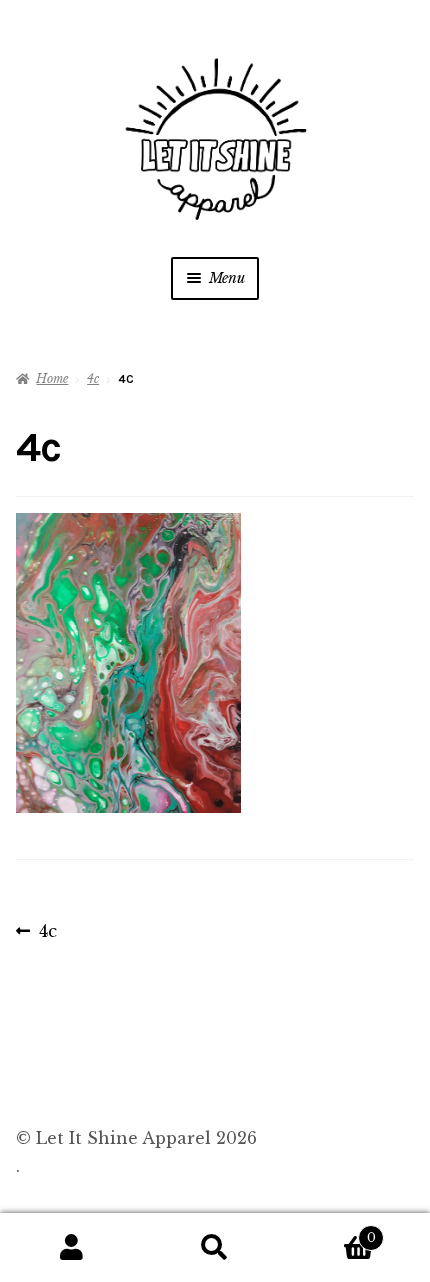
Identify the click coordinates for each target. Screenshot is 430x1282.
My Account (71, 1248)
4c (93, 378)
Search (214, 1248)
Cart (331, 1231)
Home (52, 378)
